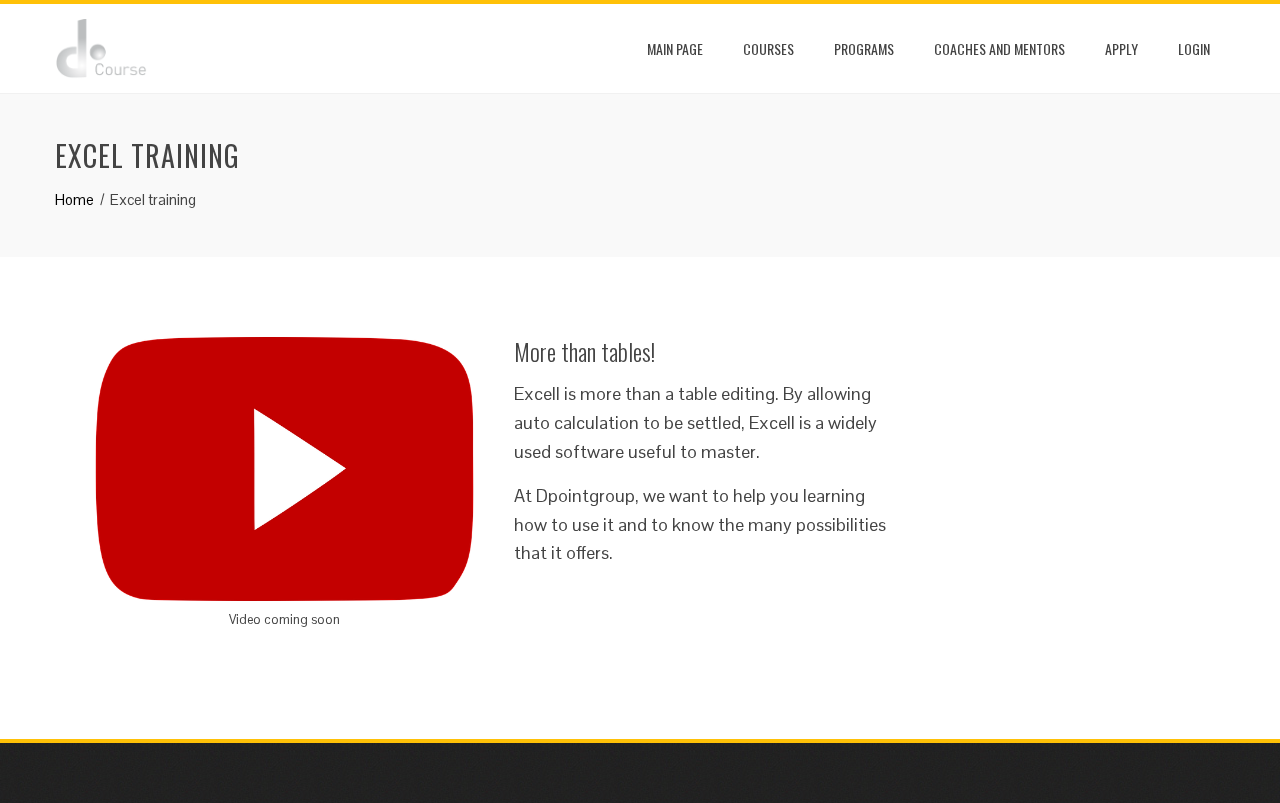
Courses (768, 48)
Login (1194, 48)
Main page (675, 48)
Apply (1121, 48)
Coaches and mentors (999, 48)
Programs (864, 48)
